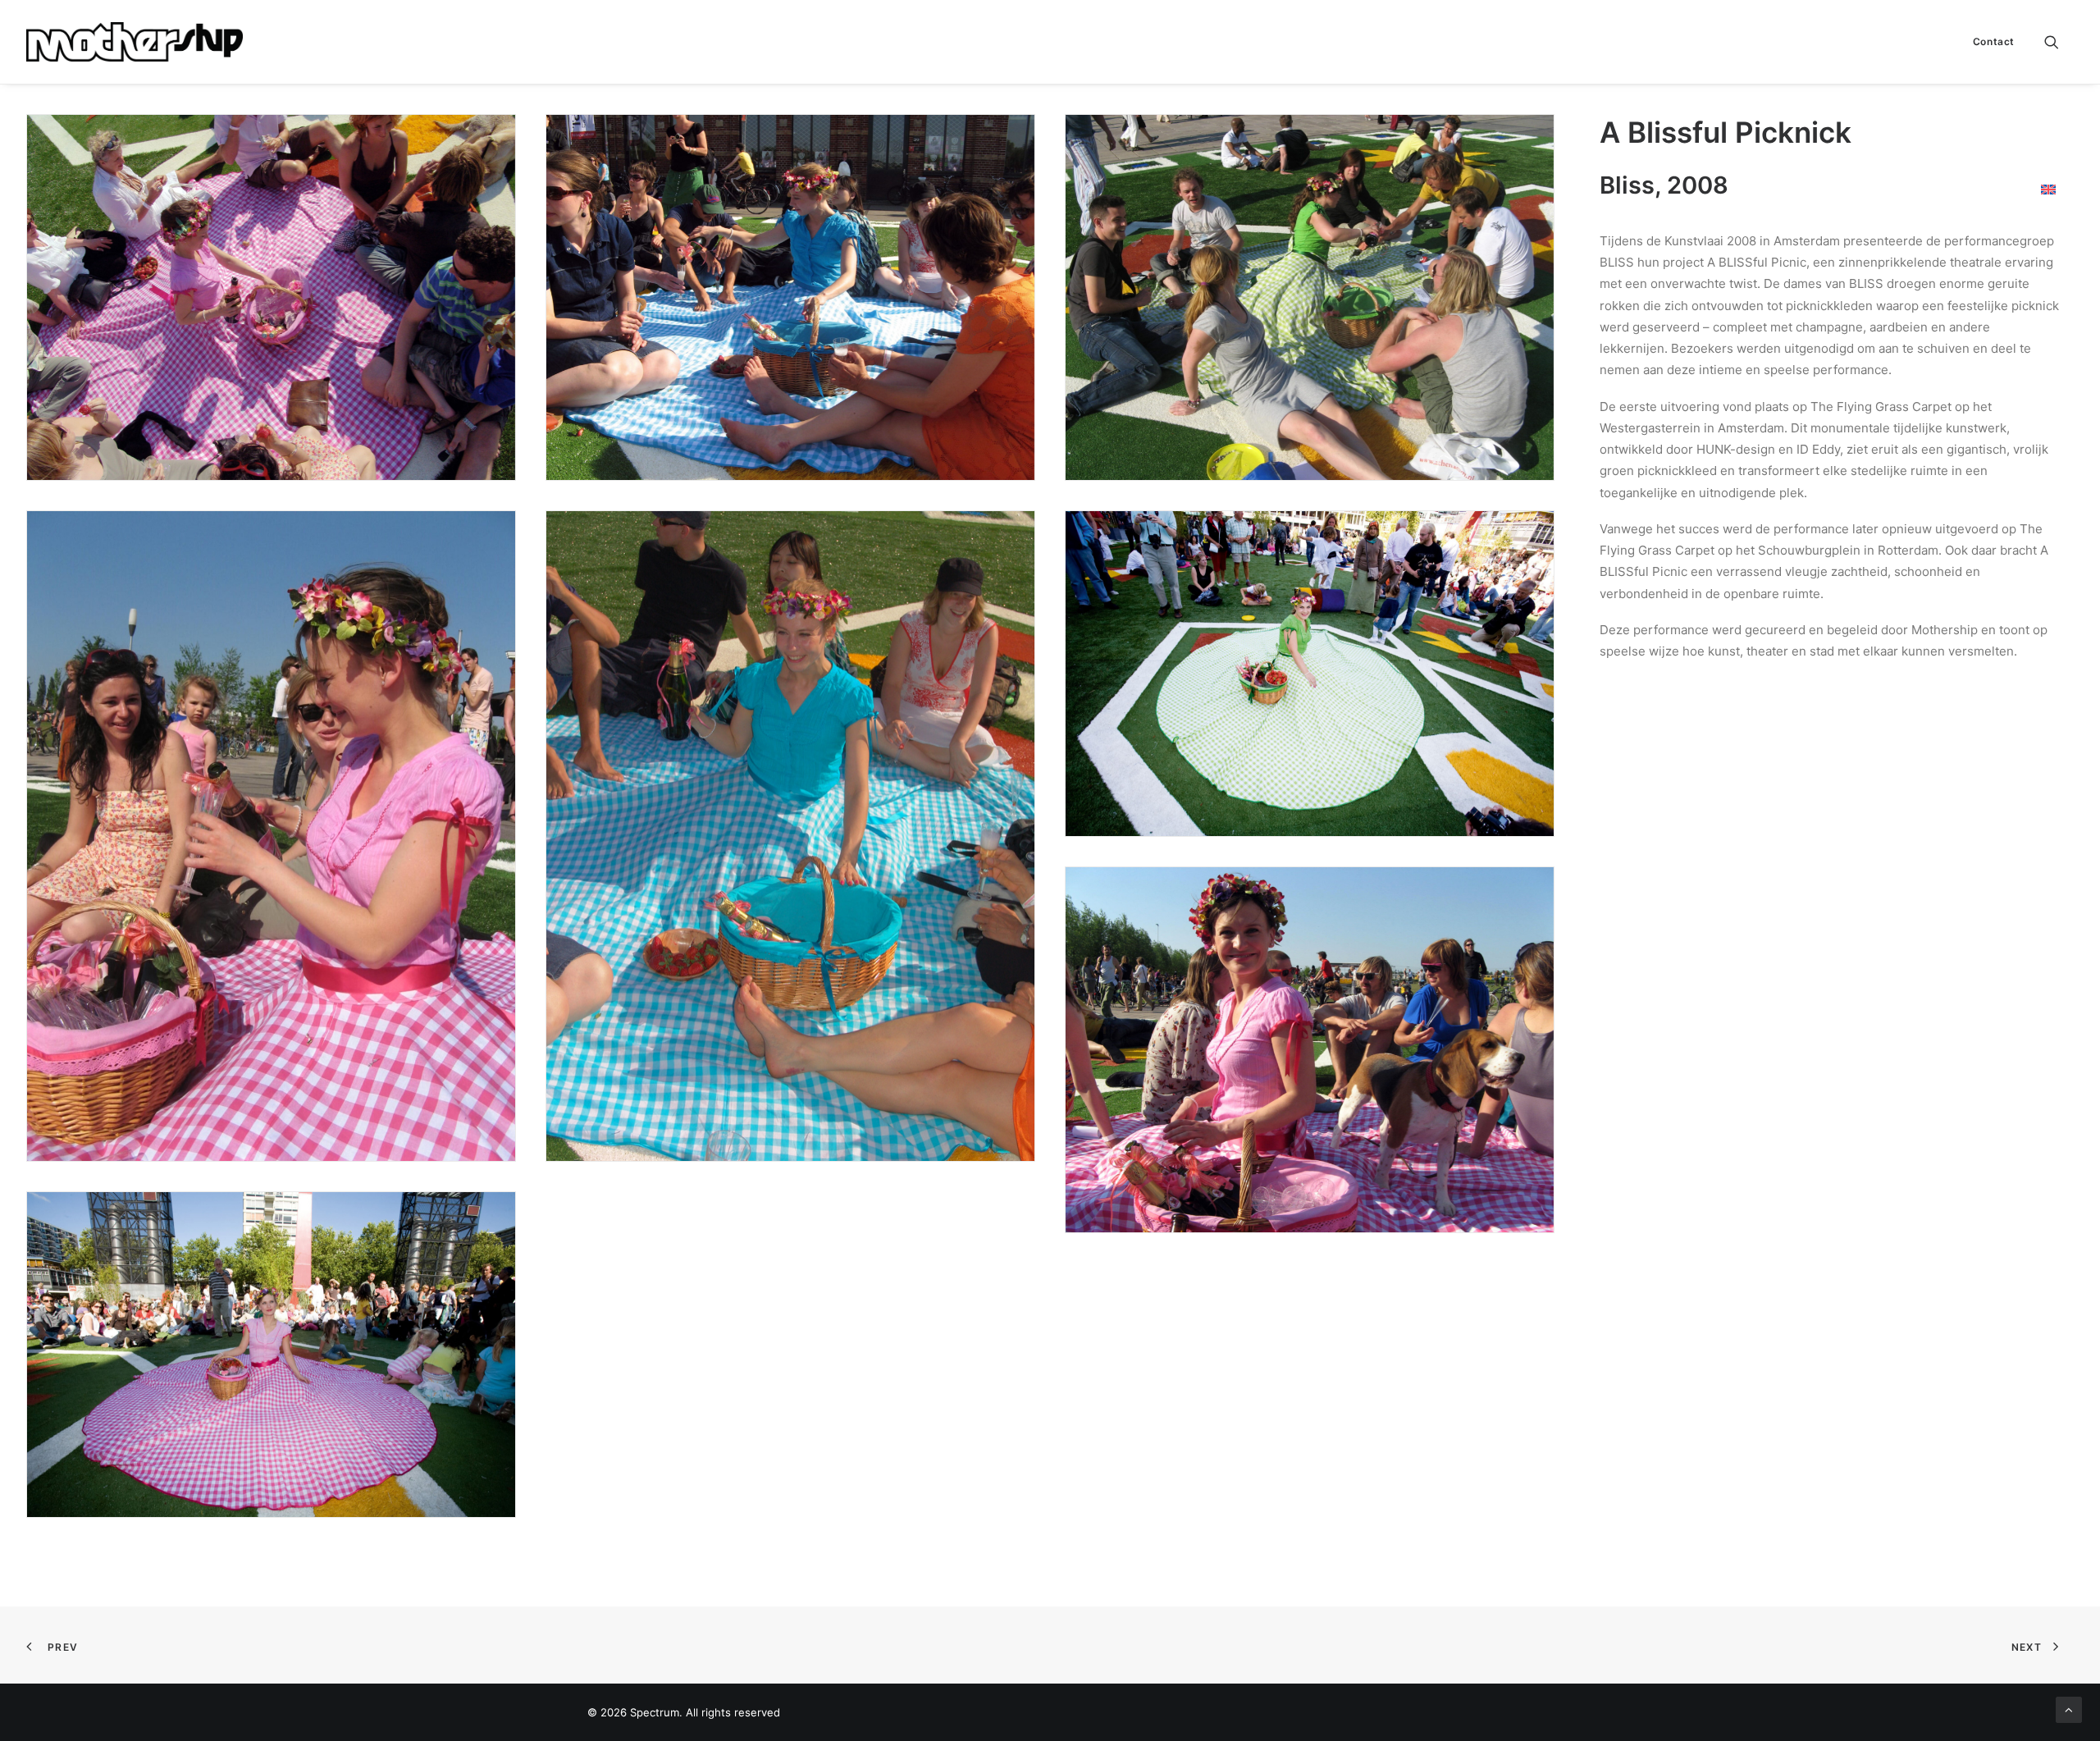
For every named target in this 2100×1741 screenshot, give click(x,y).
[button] (2059, 42)
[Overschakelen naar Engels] (2048, 189)
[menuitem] (1988, 42)
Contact (1994, 41)
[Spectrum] (135, 42)
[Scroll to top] (2069, 1709)
